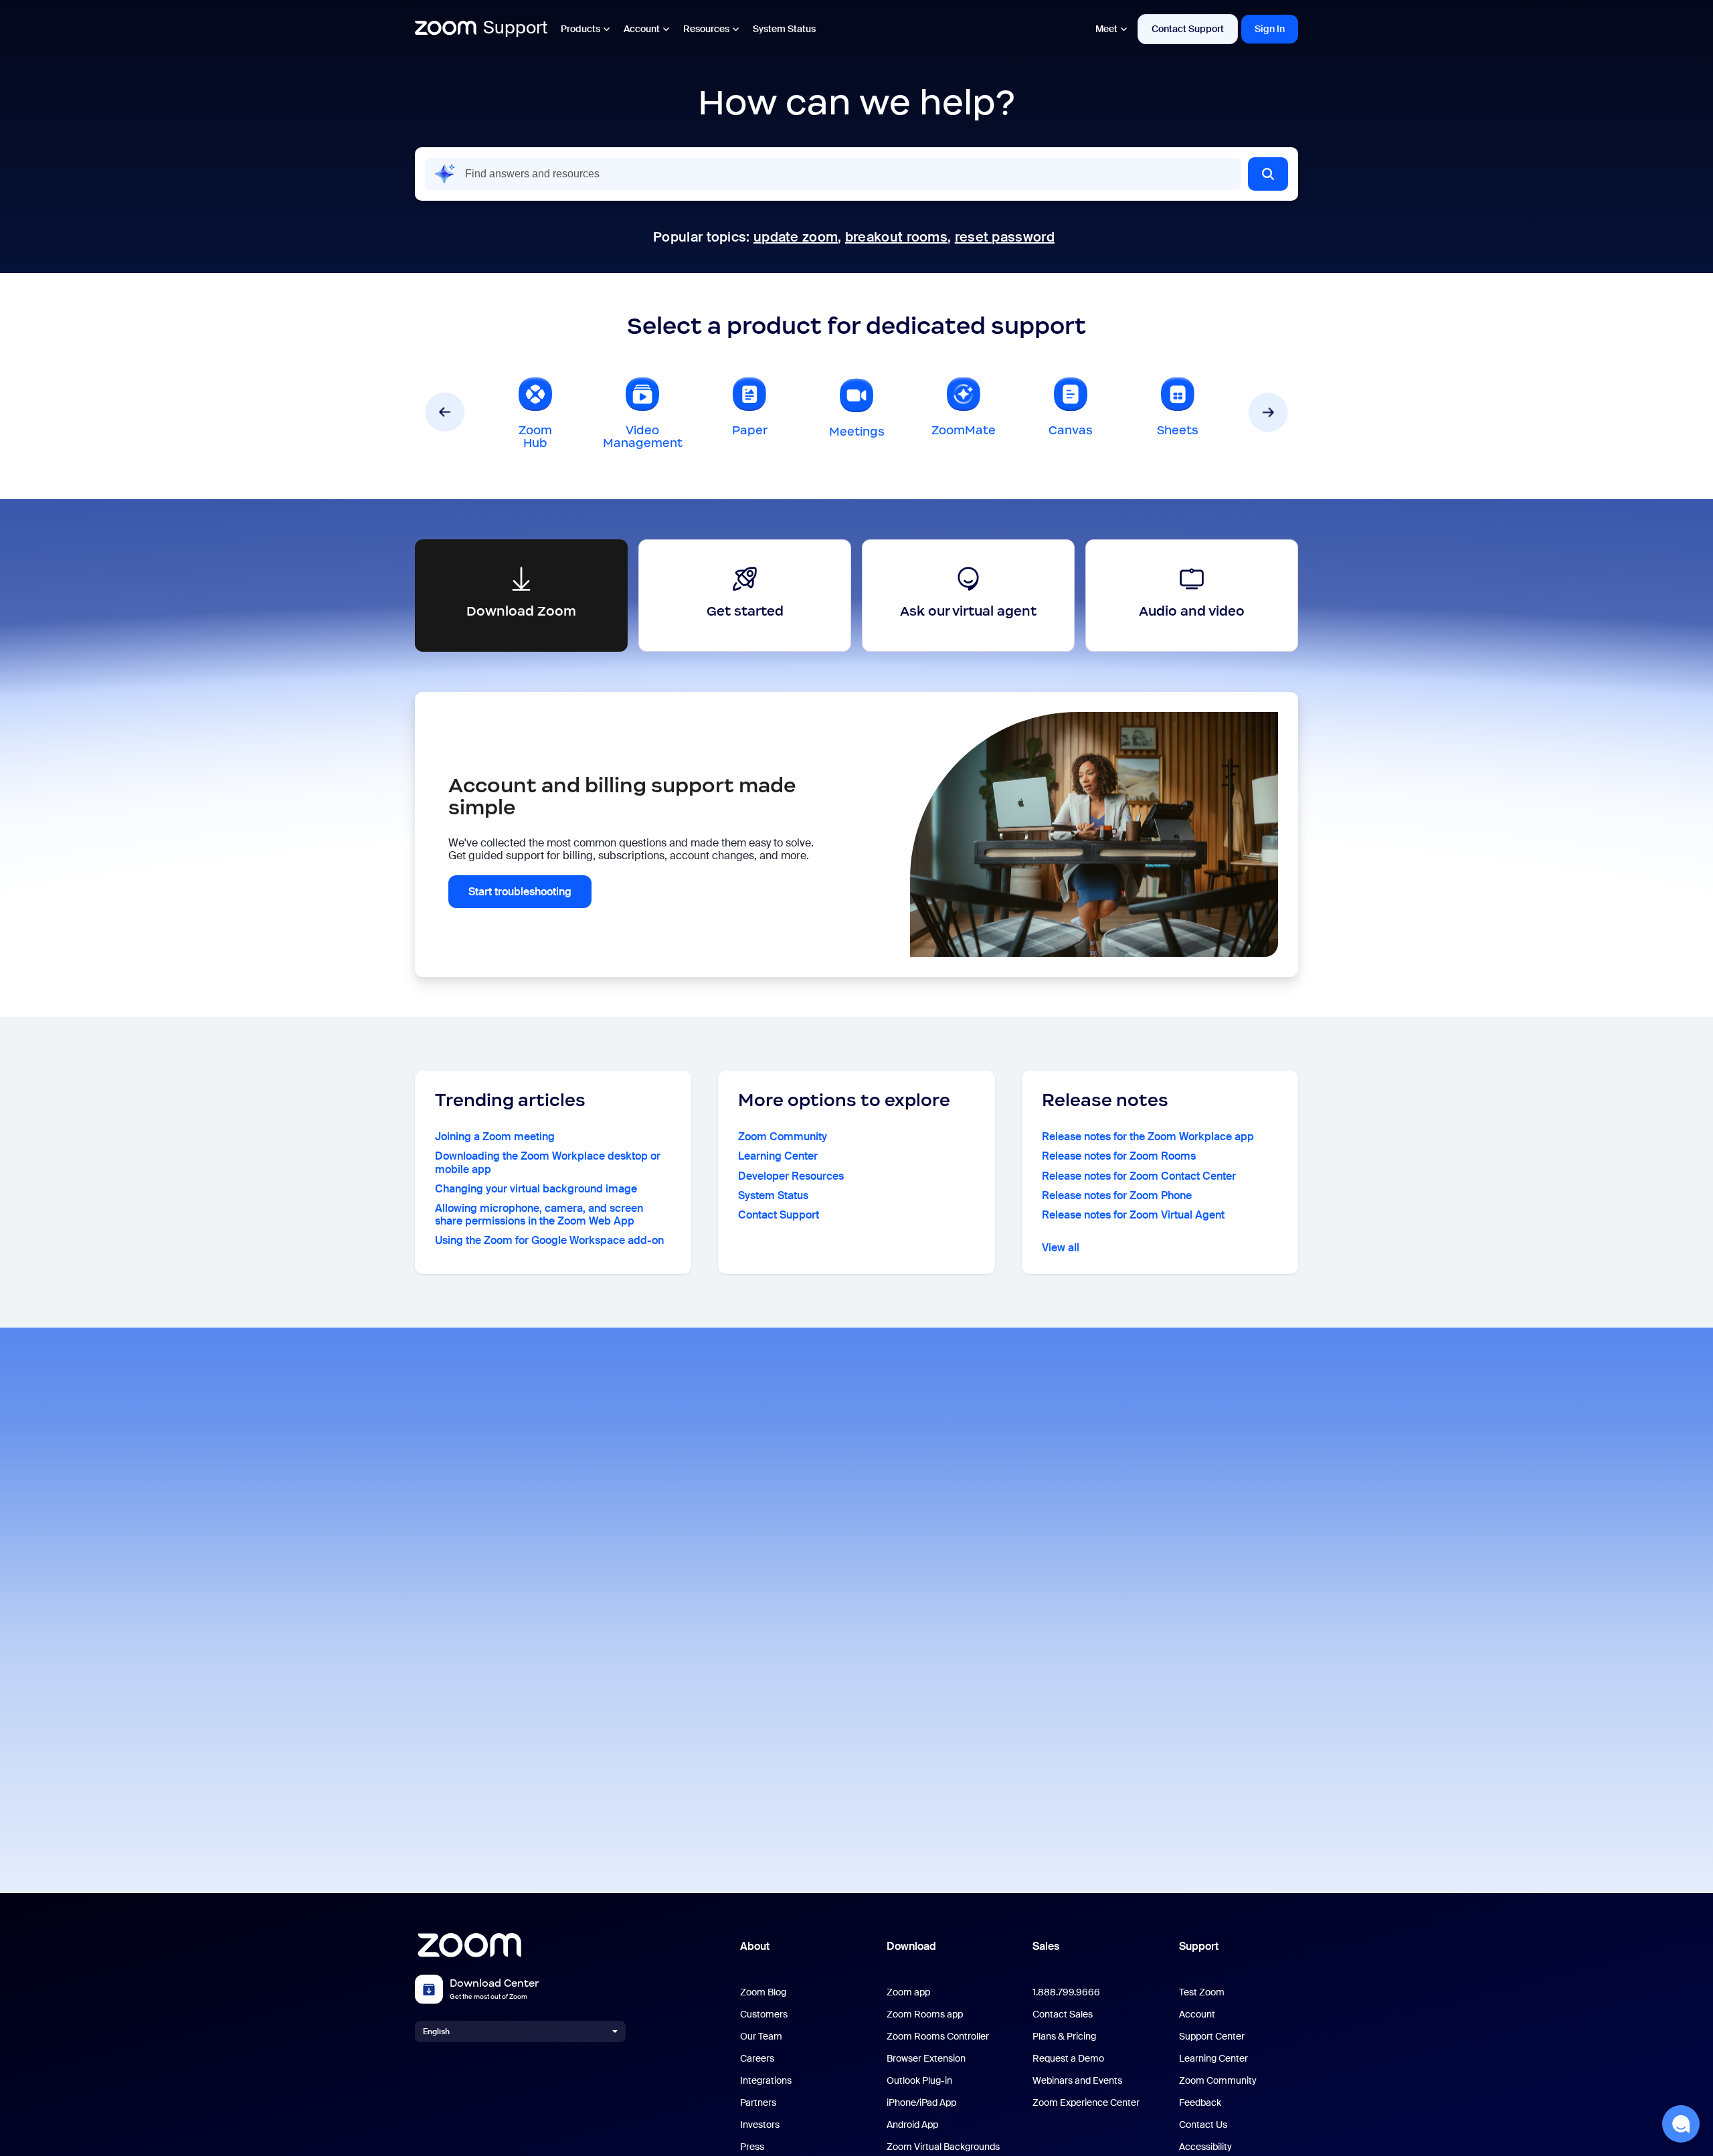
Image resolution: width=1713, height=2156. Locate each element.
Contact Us (1203, 2125)
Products (580, 29)
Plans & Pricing (1064, 2037)
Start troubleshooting (520, 892)
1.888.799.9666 (1066, 1992)
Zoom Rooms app (925, 2014)
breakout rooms (896, 237)
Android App (912, 2125)
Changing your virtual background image (536, 1189)
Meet (1106, 29)
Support (1199, 1946)
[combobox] (833, 174)
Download (911, 1946)
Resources (706, 29)
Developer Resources (791, 1176)
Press (752, 2147)
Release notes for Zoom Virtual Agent (1133, 1215)
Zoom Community (783, 1137)
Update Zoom (796, 237)
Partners (758, 2103)
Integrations (766, 2081)
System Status (784, 29)
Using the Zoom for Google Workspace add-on (549, 1240)
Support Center (1212, 2037)
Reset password (1005, 237)
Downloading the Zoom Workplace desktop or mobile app (548, 1162)
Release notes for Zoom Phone (1117, 1195)
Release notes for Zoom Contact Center (1139, 1176)
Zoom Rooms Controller (938, 2037)
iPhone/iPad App (921, 2103)
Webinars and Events (1077, 2081)
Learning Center (778, 1156)
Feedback (1200, 2103)
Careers (757, 2059)
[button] (1268, 174)
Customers (764, 2014)
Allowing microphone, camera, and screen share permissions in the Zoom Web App (539, 1215)
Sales (1046, 1946)
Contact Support (1188, 29)
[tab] (535, 412)
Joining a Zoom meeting (495, 1137)
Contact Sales (1063, 2014)
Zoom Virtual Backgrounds (943, 2147)
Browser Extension (926, 2059)
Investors (760, 2125)
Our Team (761, 2037)
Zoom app (908, 1992)
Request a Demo (1068, 2059)
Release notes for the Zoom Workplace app (1148, 1137)
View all (1061, 1248)
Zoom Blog (763, 1992)
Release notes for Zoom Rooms (1119, 1156)
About (755, 1946)
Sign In (1270, 29)
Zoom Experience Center (1086, 2103)
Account (642, 29)
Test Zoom (1202, 1992)
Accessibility (1205, 2147)
